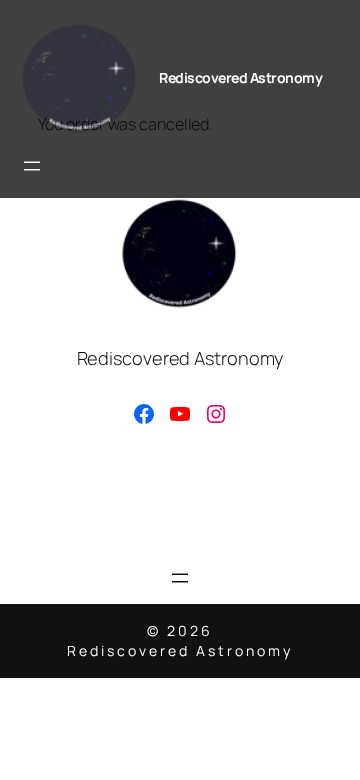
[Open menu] (32, 166)
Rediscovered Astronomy (240, 77)
